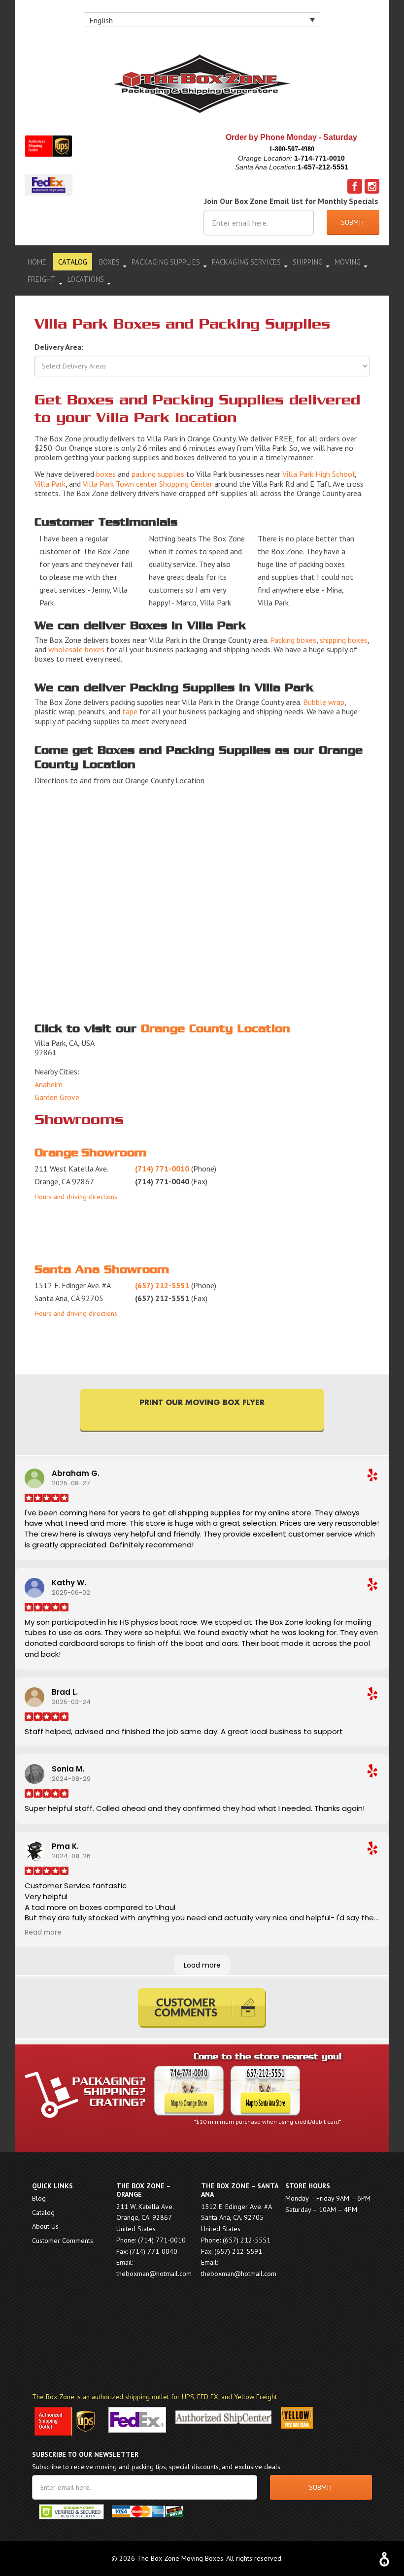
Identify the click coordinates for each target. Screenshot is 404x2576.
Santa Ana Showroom (102, 1270)
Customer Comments (63, 2241)
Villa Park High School (319, 474)
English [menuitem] (101, 20)
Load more (202, 1965)
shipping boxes (344, 640)
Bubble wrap (324, 702)
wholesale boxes (76, 649)
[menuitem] (202, 20)
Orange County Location (216, 1029)
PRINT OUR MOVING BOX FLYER (202, 1403)
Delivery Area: (59, 347)
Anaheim (49, 1084)
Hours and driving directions (76, 1197)
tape (130, 711)
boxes (106, 474)
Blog (39, 2198)
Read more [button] (43, 1932)
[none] (202, 20)
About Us (45, 2226)
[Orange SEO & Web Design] (384, 2557)
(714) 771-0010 (162, 1169)
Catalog (43, 2212)
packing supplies (158, 474)
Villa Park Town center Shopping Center (148, 484)
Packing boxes (293, 640)
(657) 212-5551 (162, 1285)
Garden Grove (57, 1097)
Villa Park (50, 484)
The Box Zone (202, 84)
